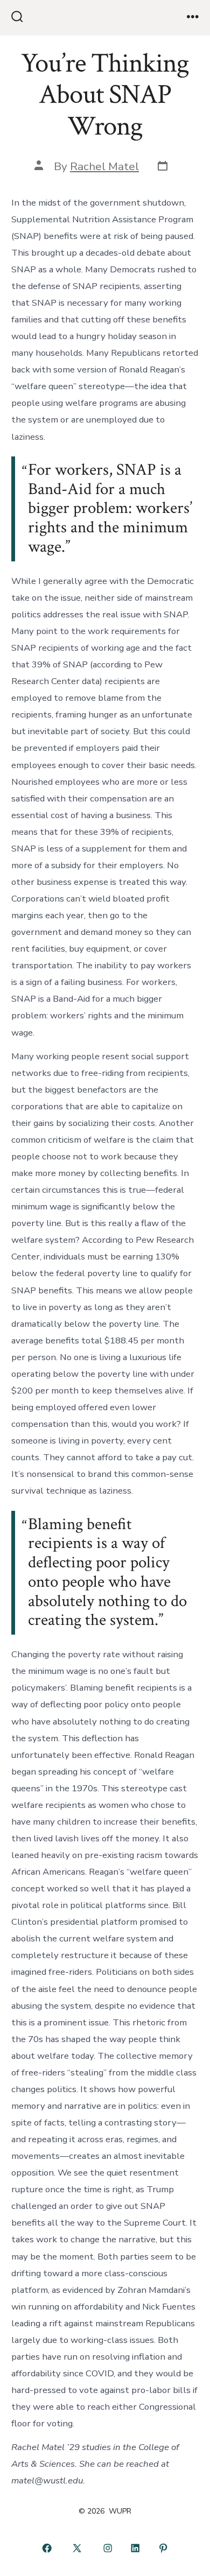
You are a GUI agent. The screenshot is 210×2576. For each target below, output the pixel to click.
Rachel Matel (104, 166)
